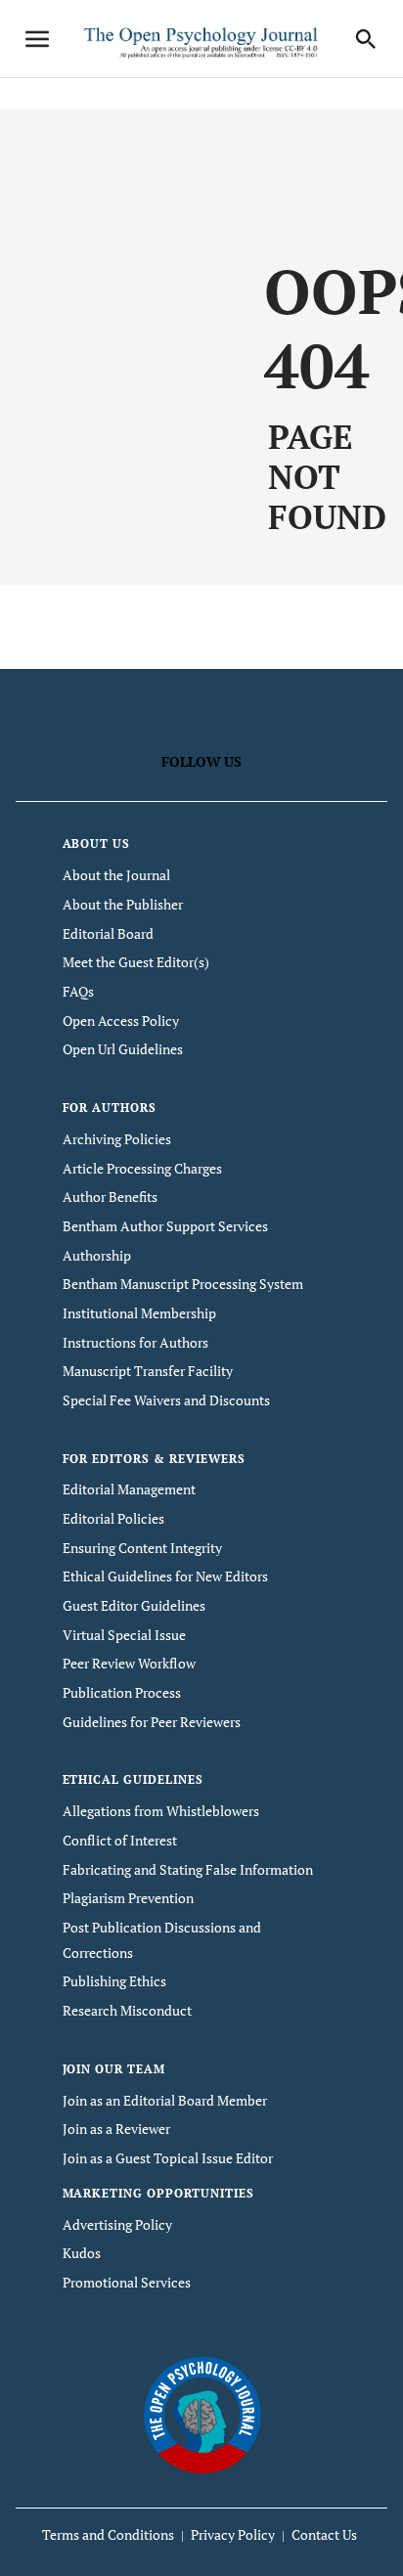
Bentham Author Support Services (165, 1226)
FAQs (78, 991)
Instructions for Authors (135, 1342)
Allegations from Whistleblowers (161, 1811)
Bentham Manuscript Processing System (183, 1284)
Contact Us (324, 2534)
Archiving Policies (117, 1139)
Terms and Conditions (108, 2534)
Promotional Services (127, 2282)
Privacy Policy (233, 2534)
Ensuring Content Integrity (142, 1548)
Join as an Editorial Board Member (165, 2100)
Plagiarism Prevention (128, 1898)
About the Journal (116, 875)
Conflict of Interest (120, 1840)
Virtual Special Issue (124, 1635)
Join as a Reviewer (116, 2129)
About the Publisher (123, 904)
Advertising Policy (117, 2224)
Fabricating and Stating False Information (188, 1869)
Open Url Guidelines (123, 1049)
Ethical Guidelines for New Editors (165, 1576)
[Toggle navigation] (37, 39)
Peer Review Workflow (129, 1663)
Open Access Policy (121, 1021)
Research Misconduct (127, 2010)
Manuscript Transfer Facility (148, 1371)
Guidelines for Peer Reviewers (152, 1722)
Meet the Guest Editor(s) (136, 962)
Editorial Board (108, 933)
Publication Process (122, 1692)
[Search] (366, 39)
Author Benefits (110, 1197)
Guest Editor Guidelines (134, 1605)
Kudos (82, 2253)
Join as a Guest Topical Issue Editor (168, 2158)
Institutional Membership (139, 1313)
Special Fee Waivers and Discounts (166, 1400)
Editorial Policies (113, 1518)
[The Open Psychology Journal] (202, 2413)
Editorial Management (129, 1489)
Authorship (97, 1255)
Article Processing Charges (142, 1168)
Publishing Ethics (114, 1981)
